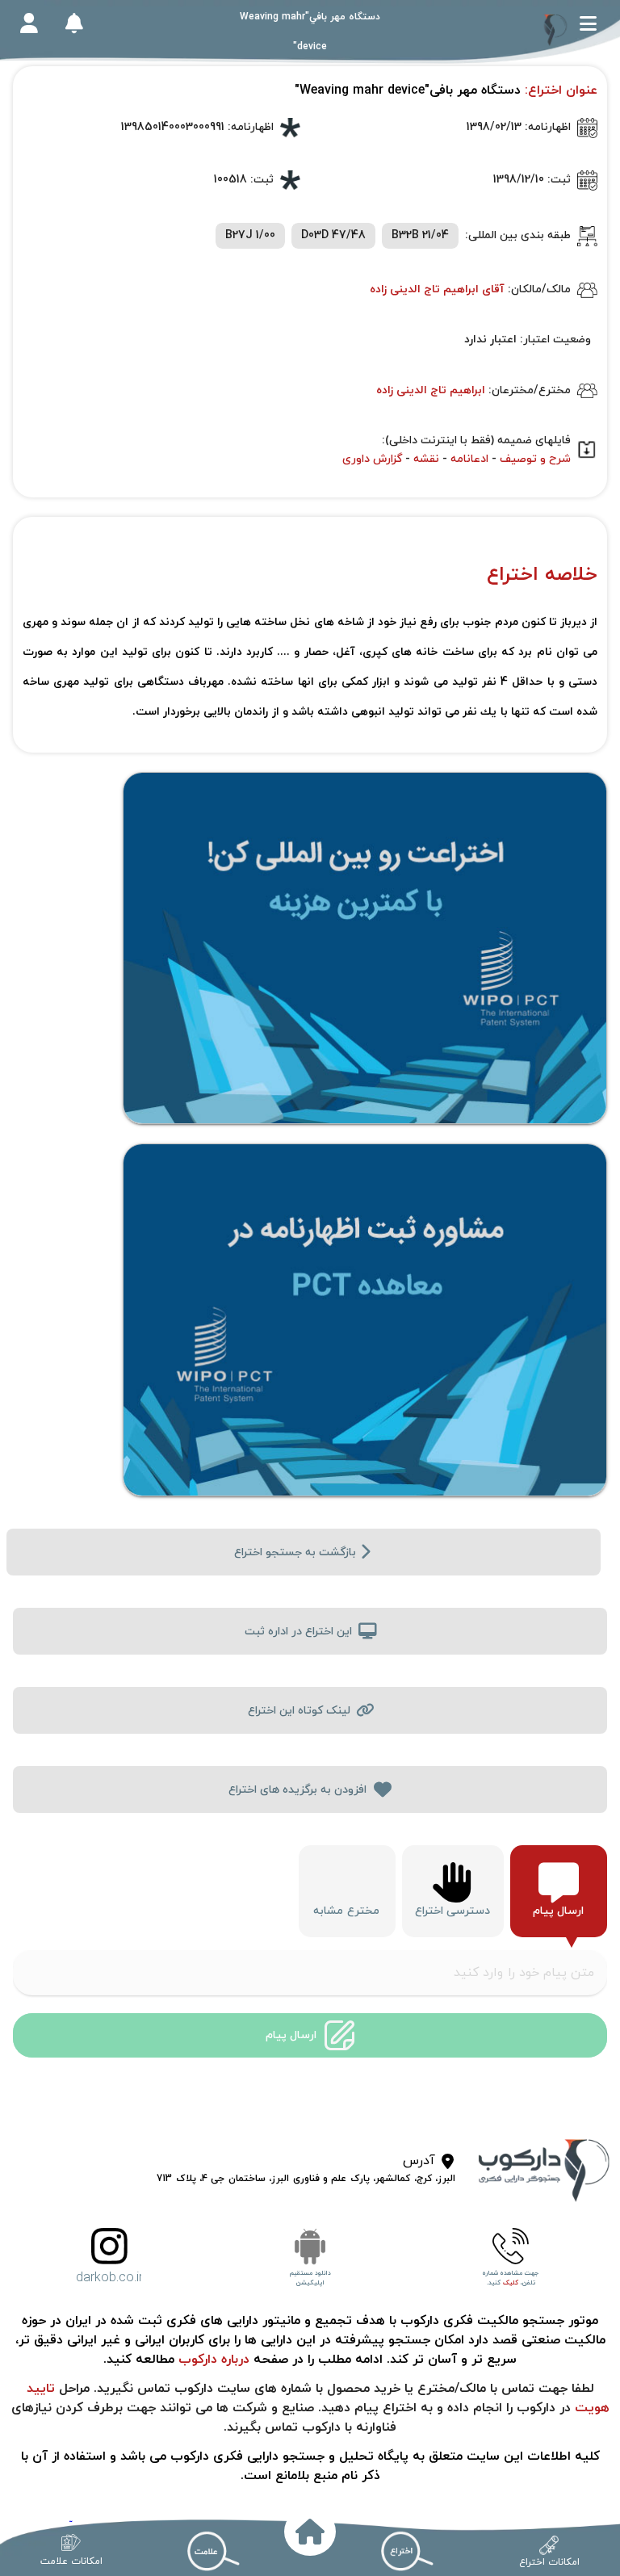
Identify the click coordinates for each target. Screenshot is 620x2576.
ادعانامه (469, 459)
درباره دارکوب (212, 2360)
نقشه (426, 459)
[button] (588, 23)
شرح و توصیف (535, 459)
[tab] (559, 1891)
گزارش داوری (372, 459)
